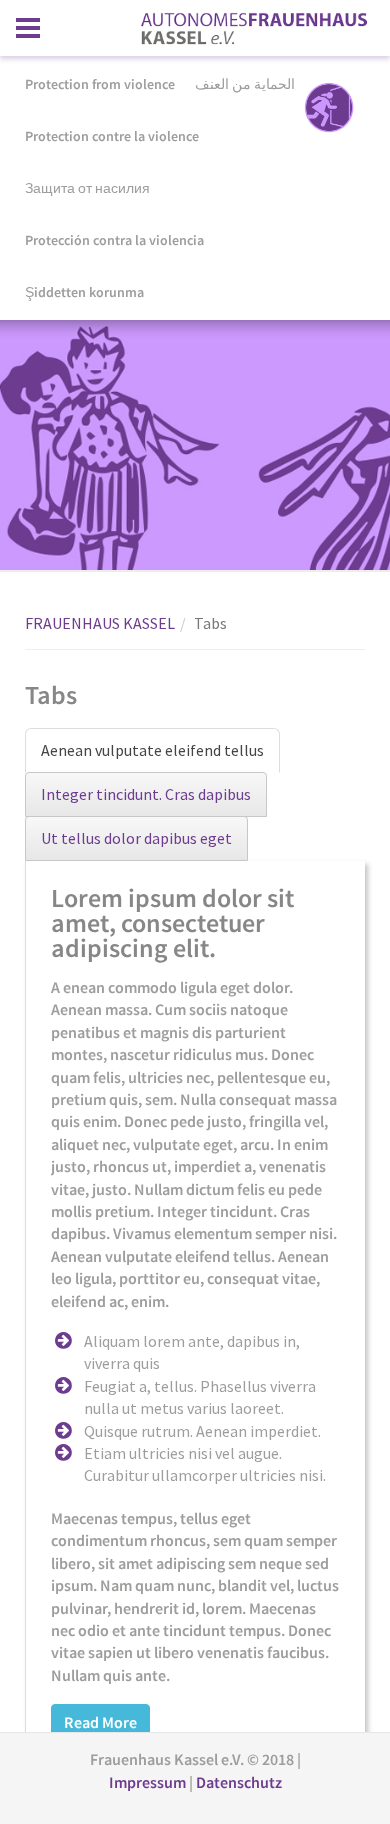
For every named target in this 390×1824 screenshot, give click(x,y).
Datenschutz (239, 1782)
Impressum (149, 1782)
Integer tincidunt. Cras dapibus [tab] (146, 794)
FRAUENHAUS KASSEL (100, 623)
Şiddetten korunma (84, 292)
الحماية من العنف (245, 84)
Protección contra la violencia (114, 240)
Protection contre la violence (112, 136)
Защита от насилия (87, 188)
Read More (100, 1722)
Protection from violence (100, 84)
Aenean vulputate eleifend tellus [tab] (152, 750)
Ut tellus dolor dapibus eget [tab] (136, 838)
